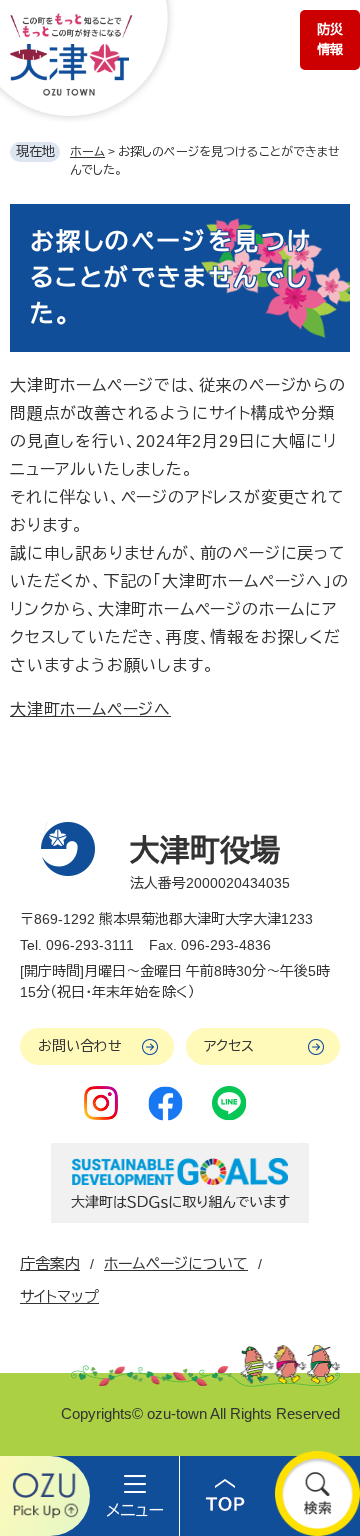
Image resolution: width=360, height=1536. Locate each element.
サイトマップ (59, 1296)
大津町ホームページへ (90, 709)
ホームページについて (176, 1263)
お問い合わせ (80, 1046)
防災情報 (330, 39)
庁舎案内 (50, 1263)
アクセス (229, 1046)
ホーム (87, 152)
